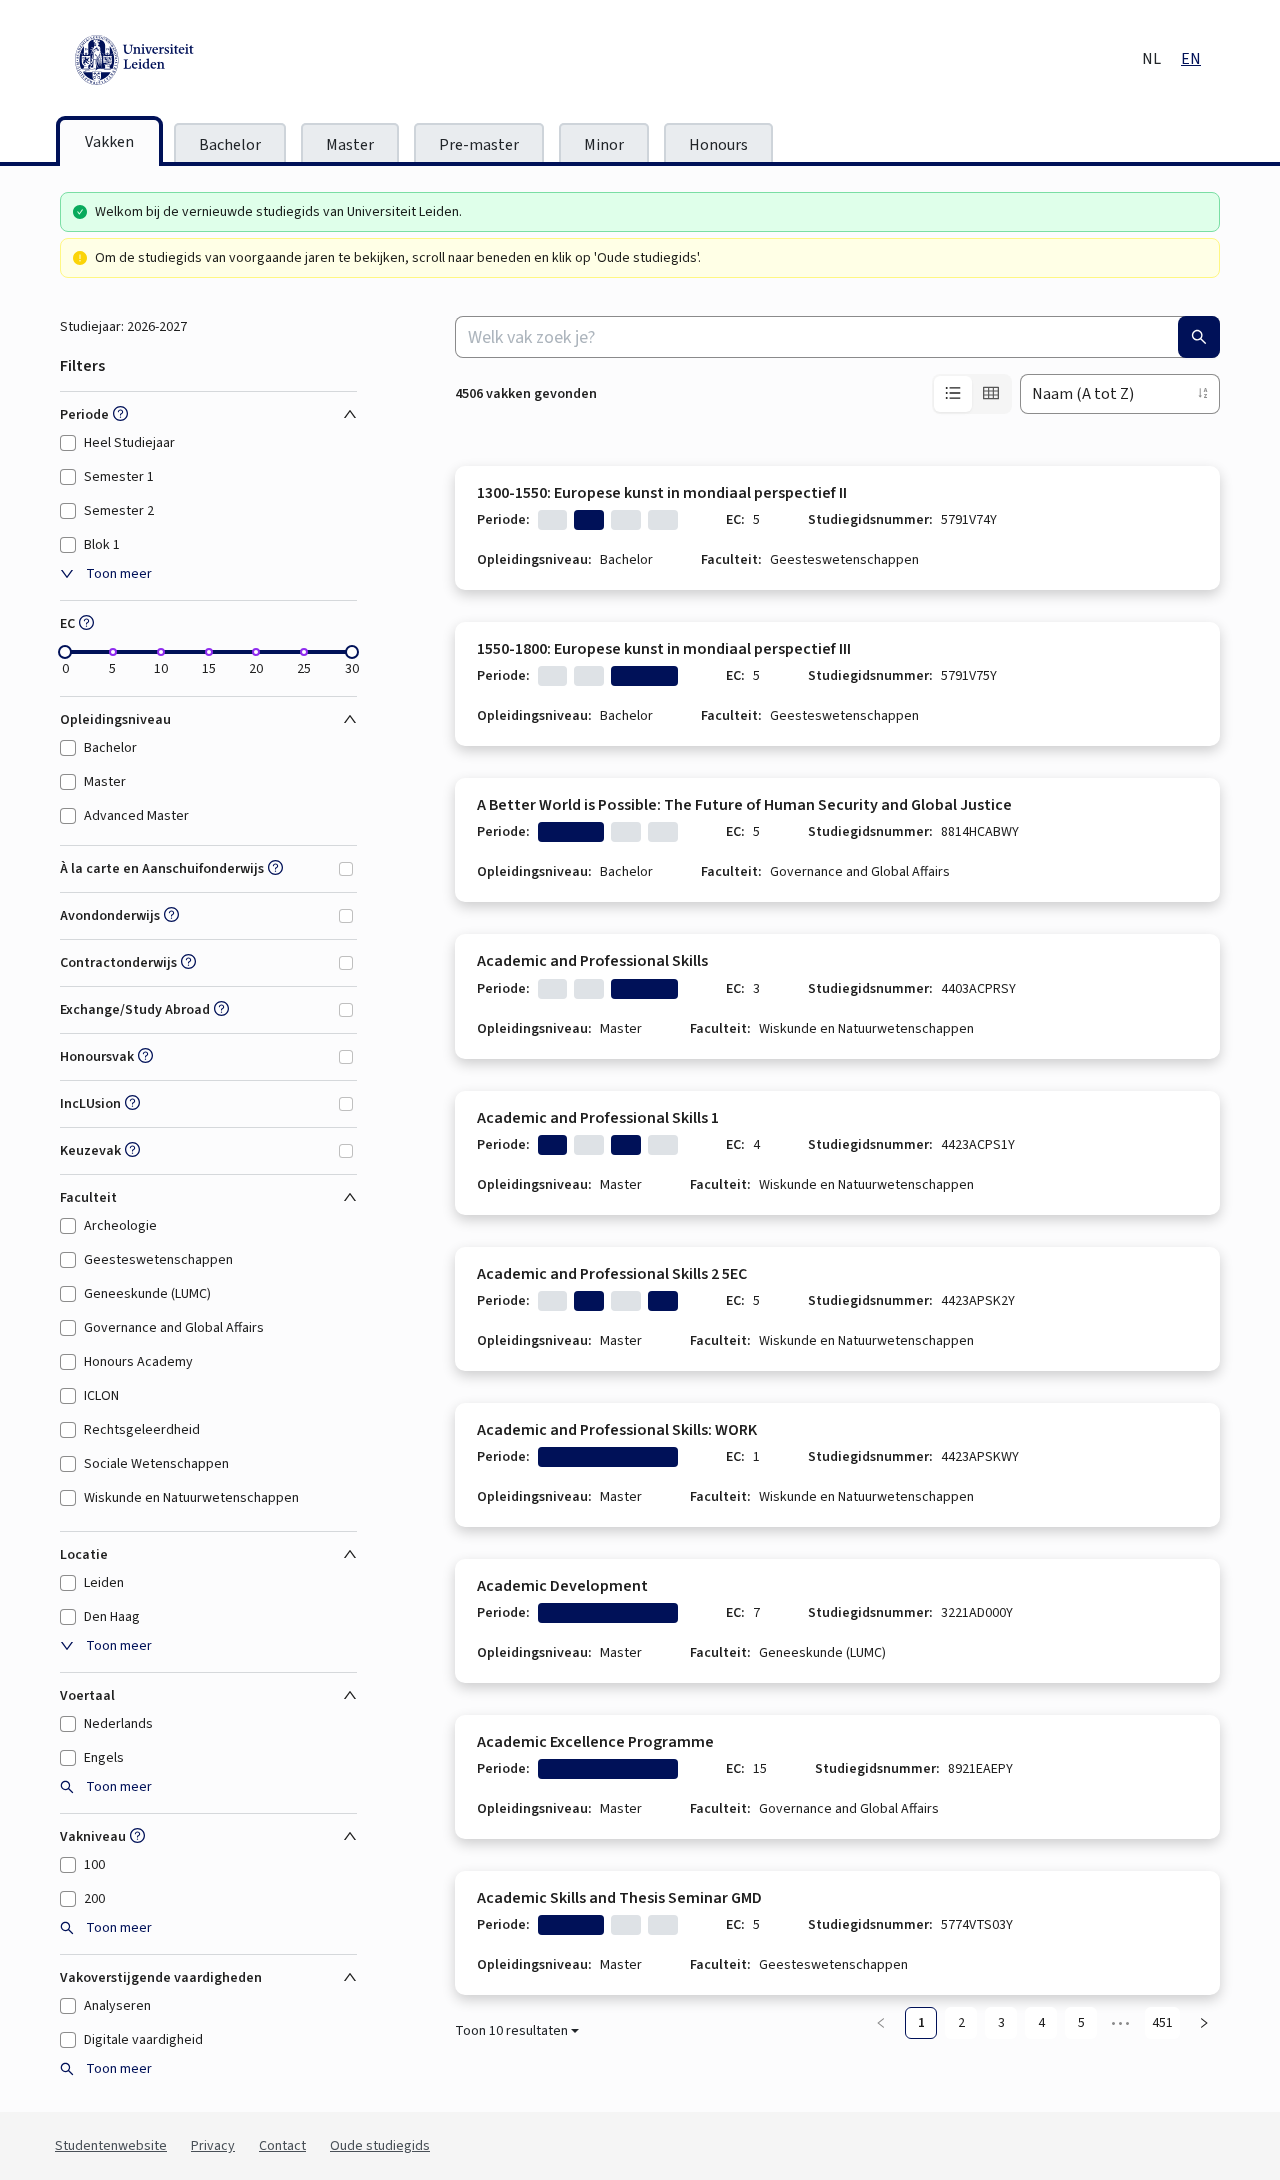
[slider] (65, 652)
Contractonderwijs (118, 963)
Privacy (213, 2146)
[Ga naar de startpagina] (225, 60)
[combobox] (837, 337)
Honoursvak (97, 1057)
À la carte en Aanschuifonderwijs (162, 869)
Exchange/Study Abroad (135, 1010)
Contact (282, 2146)
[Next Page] (1204, 2023)
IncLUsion (90, 1104)
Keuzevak (90, 1151)
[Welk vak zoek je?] (1199, 337)
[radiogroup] (972, 394)
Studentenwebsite (111, 2146)
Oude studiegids (380, 2146)
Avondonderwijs (110, 916)
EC (67, 624)
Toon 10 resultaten (511, 2031)
